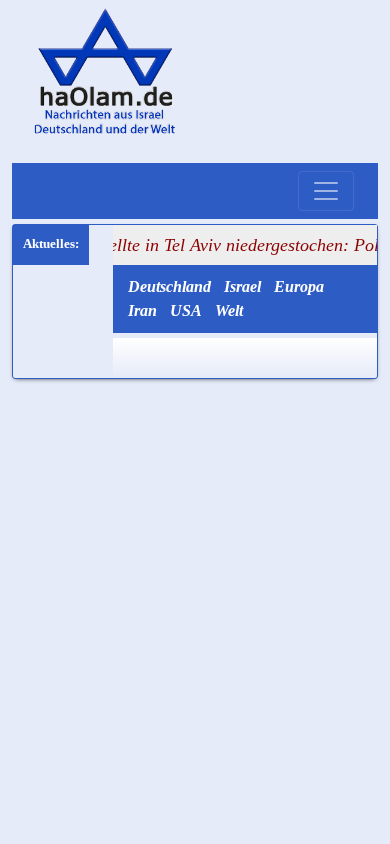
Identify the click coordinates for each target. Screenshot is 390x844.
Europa (299, 286)
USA (186, 310)
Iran (142, 310)
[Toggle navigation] (326, 191)
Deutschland (169, 286)
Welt (229, 310)
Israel (242, 286)
